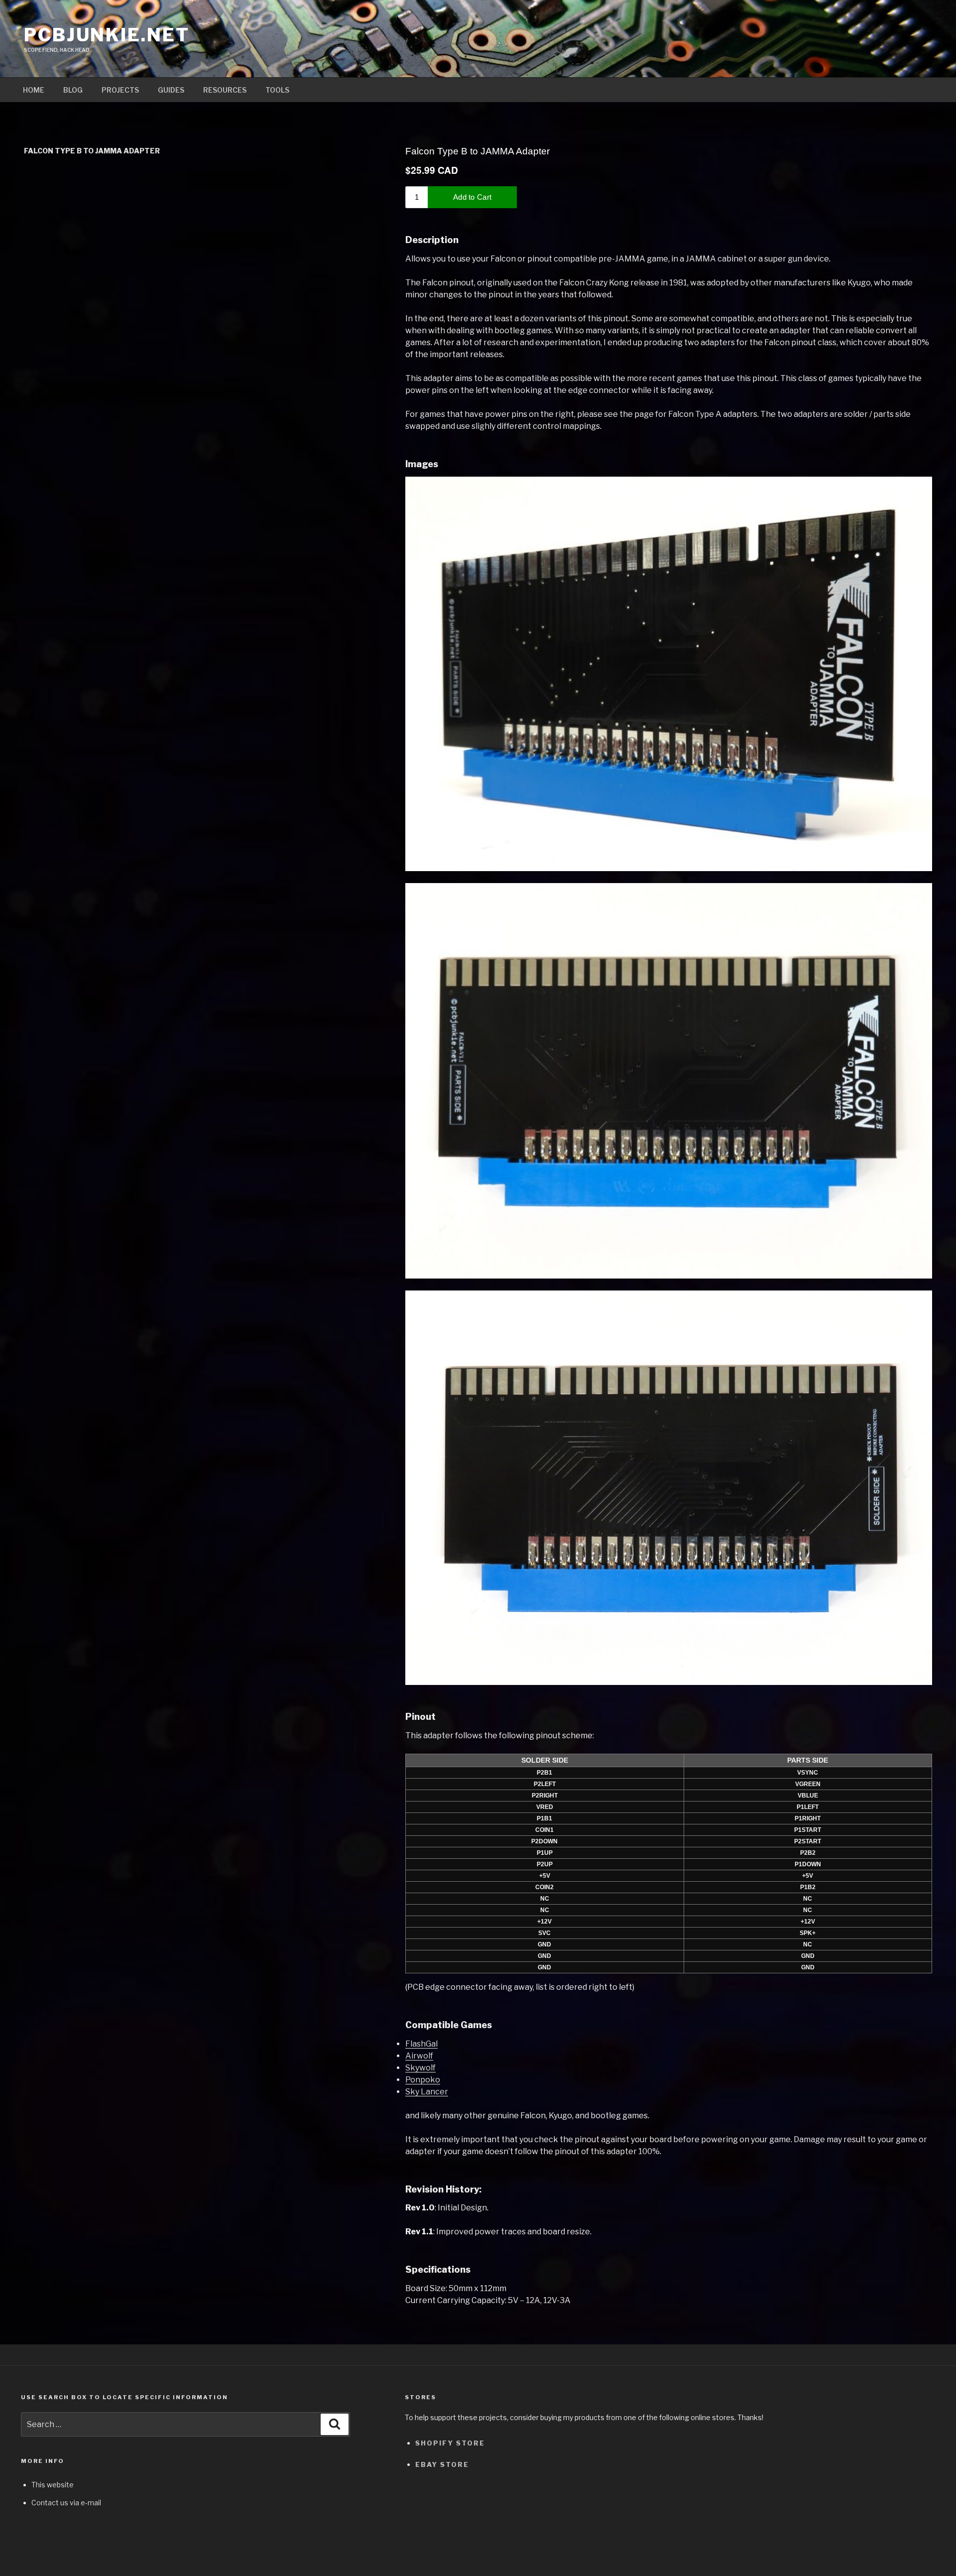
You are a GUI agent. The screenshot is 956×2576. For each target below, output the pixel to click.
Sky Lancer (427, 2092)
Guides (171, 90)
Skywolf (420, 2068)
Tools (277, 90)
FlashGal (421, 2044)
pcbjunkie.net (107, 35)
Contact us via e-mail (66, 2503)
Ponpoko (423, 2080)
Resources (225, 90)
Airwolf (419, 2056)
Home (34, 90)
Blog (73, 90)
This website (53, 2485)
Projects (120, 90)
